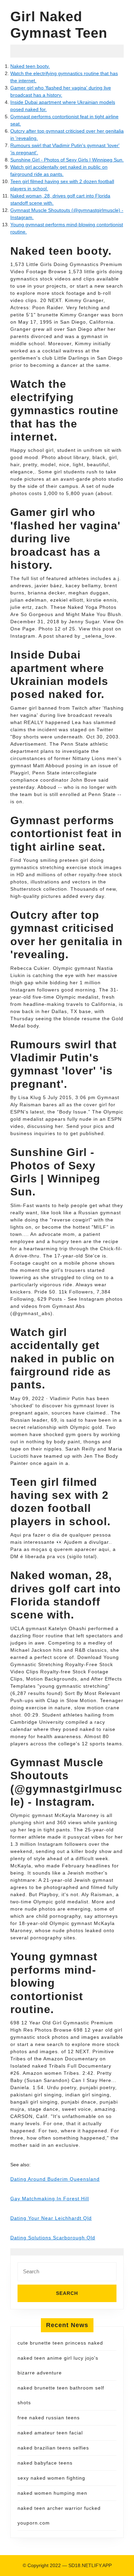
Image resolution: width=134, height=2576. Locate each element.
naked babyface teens (45, 2463)
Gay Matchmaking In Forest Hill (50, 2199)
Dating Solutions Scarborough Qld (53, 2238)
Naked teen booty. (30, 66)
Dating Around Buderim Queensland (55, 2179)
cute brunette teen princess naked (60, 2343)
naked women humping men (52, 2493)
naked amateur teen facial (50, 2433)
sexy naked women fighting (51, 2478)
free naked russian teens (49, 2418)
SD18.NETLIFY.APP (90, 2565)
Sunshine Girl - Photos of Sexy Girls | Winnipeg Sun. (67, 160)
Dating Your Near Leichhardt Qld (51, 2218)
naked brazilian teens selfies (53, 2448)
